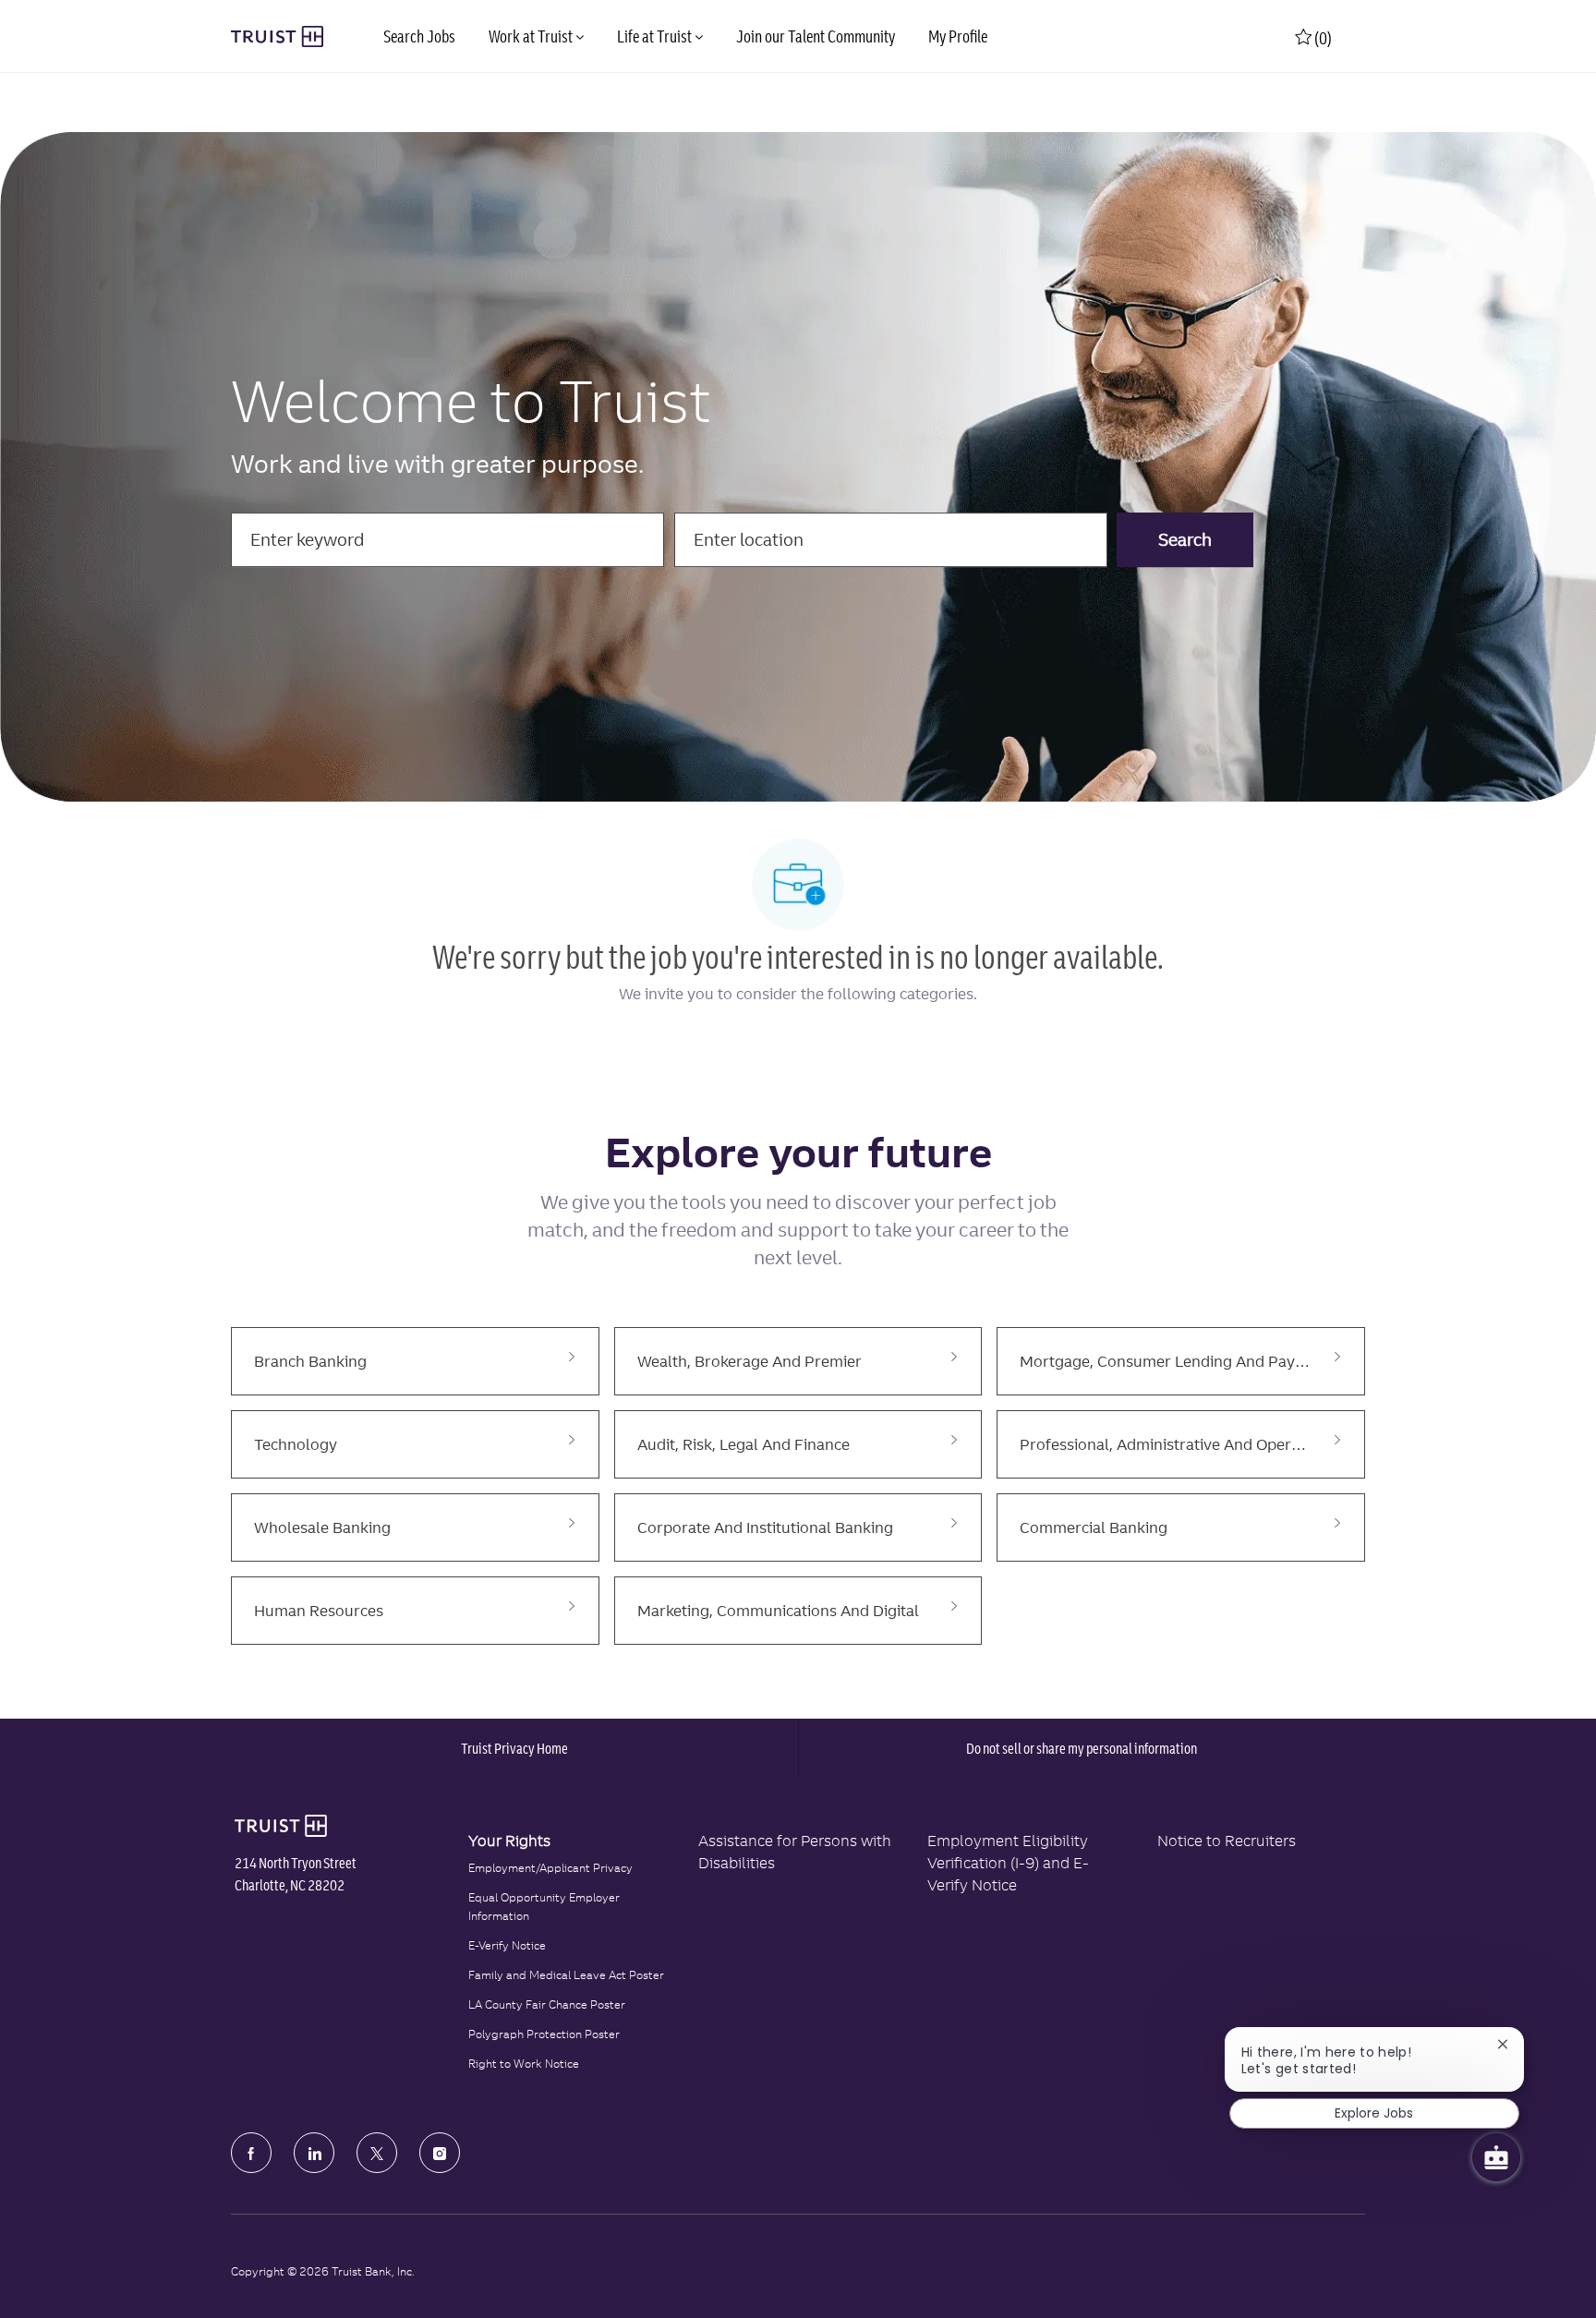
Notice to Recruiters (1227, 1841)
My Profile (958, 36)
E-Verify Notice (507, 1945)
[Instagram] (440, 2153)
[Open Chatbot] (1496, 2157)
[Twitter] (377, 2153)
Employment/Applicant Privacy (550, 1868)
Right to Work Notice (524, 2064)
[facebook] (251, 2153)
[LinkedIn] (314, 2153)
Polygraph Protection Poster (544, 2034)
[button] (1185, 540)
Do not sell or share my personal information (1082, 1748)
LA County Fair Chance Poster (547, 2004)
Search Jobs (419, 36)
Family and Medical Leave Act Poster (566, 1975)
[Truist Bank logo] (281, 1826)
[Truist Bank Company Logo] (277, 37)
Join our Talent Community (816, 36)
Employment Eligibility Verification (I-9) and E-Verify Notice (1008, 1863)
